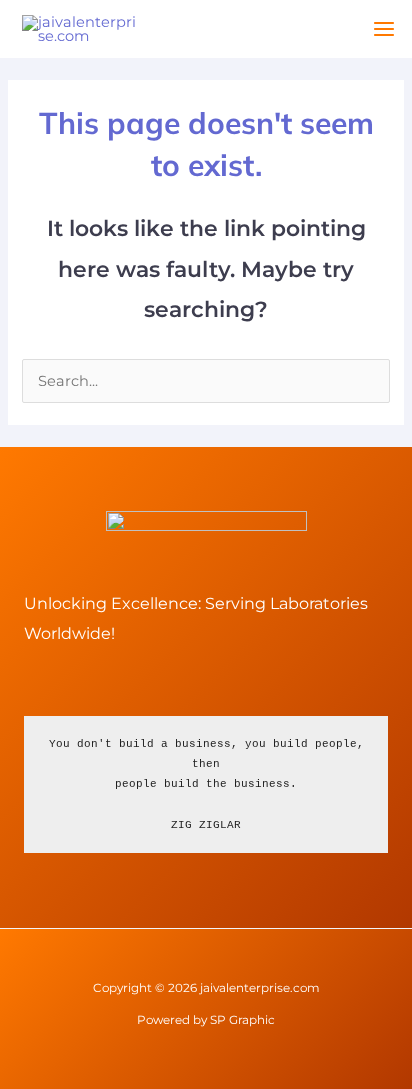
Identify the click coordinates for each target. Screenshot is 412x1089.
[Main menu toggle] (384, 29)
